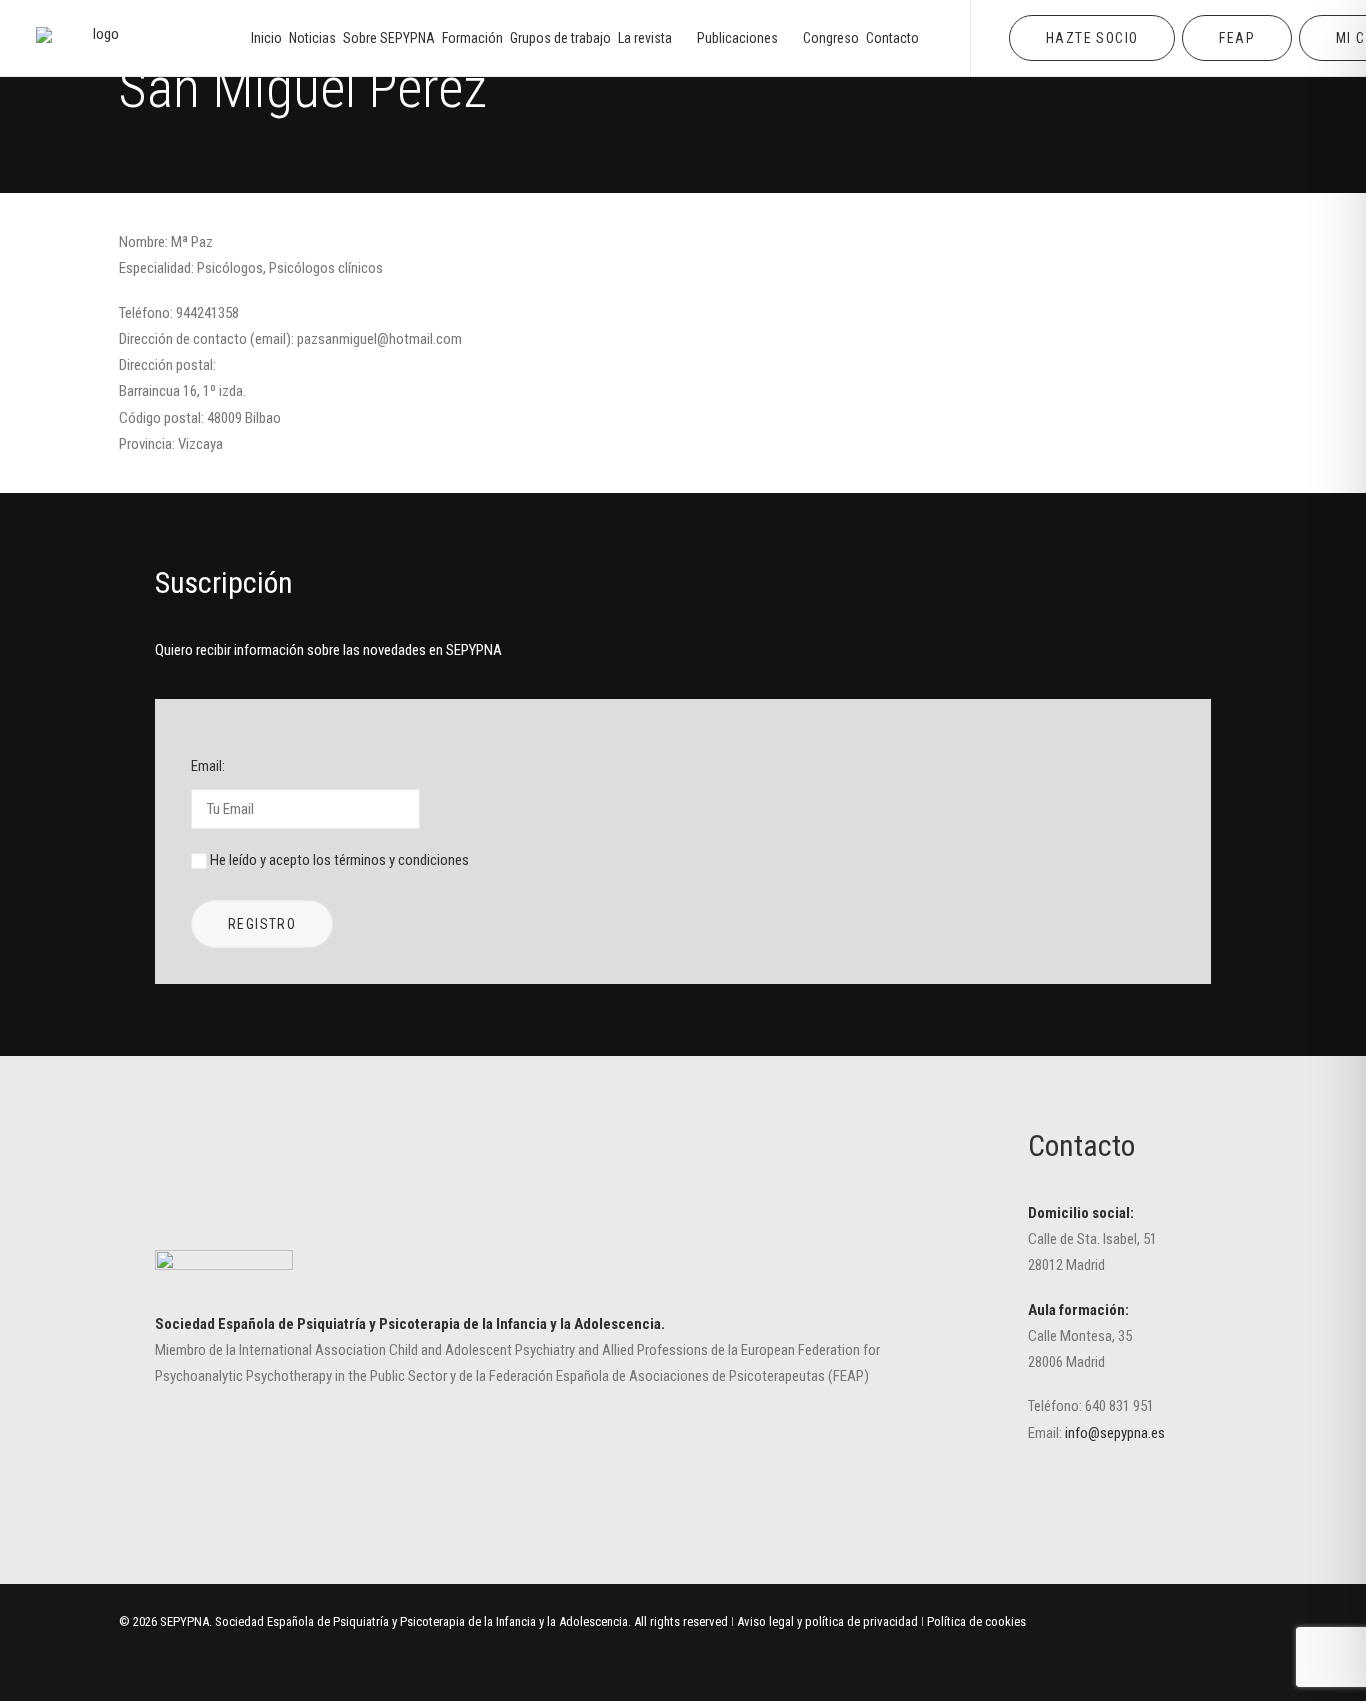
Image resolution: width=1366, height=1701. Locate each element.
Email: (208, 766)
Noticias (312, 38)
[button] (1056, 1502)
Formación (472, 38)
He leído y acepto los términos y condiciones (339, 860)
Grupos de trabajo (560, 38)
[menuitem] (266, 38)
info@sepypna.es (1115, 1433)
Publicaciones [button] (737, 38)
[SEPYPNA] (98, 38)
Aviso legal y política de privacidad (827, 1621)
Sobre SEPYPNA (389, 38)
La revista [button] (645, 38)
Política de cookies (976, 1621)
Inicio (266, 38)
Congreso (831, 38)
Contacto (892, 38)
